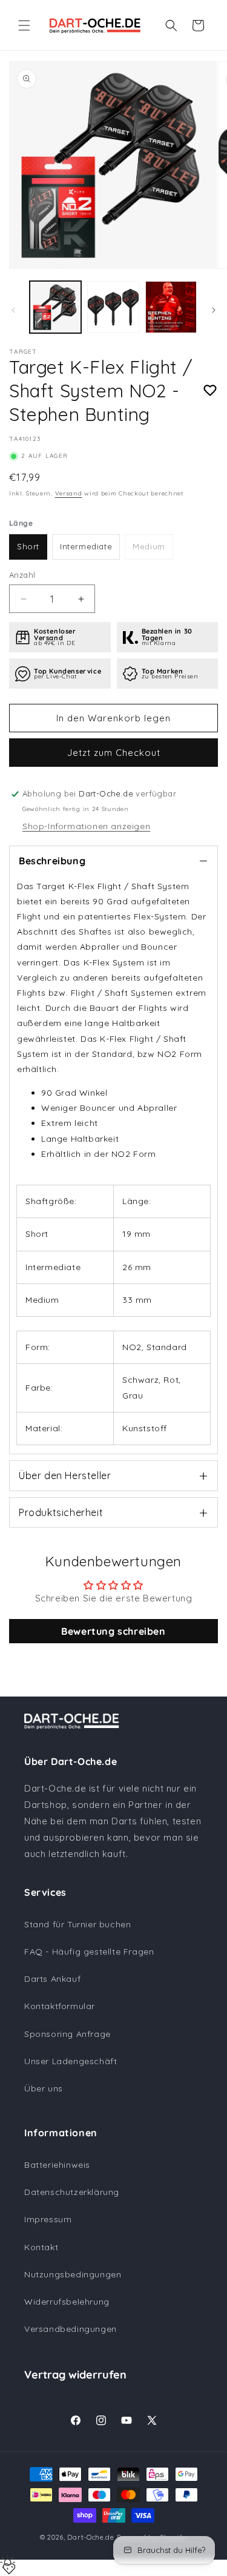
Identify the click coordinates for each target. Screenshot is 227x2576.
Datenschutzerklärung (72, 2192)
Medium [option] (149, 546)
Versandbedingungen (71, 2329)
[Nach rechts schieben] (214, 310)
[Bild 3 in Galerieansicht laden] (171, 307)
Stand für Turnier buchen (77, 1924)
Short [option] (28, 546)
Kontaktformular (60, 2006)
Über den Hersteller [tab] (65, 1475)
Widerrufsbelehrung (67, 2302)
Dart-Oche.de (90, 2537)
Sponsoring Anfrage (67, 2034)
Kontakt (41, 2247)
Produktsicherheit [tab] (61, 1512)
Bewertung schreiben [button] (113, 1631)
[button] (24, 25)
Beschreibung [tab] (52, 861)
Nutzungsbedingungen (73, 2274)
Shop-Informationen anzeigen (86, 826)
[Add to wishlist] (210, 391)
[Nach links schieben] (13, 310)
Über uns (44, 2088)
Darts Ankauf (52, 1979)
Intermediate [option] (86, 546)
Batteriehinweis (57, 2165)
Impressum (48, 2219)
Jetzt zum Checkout (114, 753)
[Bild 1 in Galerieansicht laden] (55, 307)
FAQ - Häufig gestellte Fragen (89, 1952)
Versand (69, 493)
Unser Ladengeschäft (71, 2061)
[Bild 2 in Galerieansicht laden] (113, 307)
